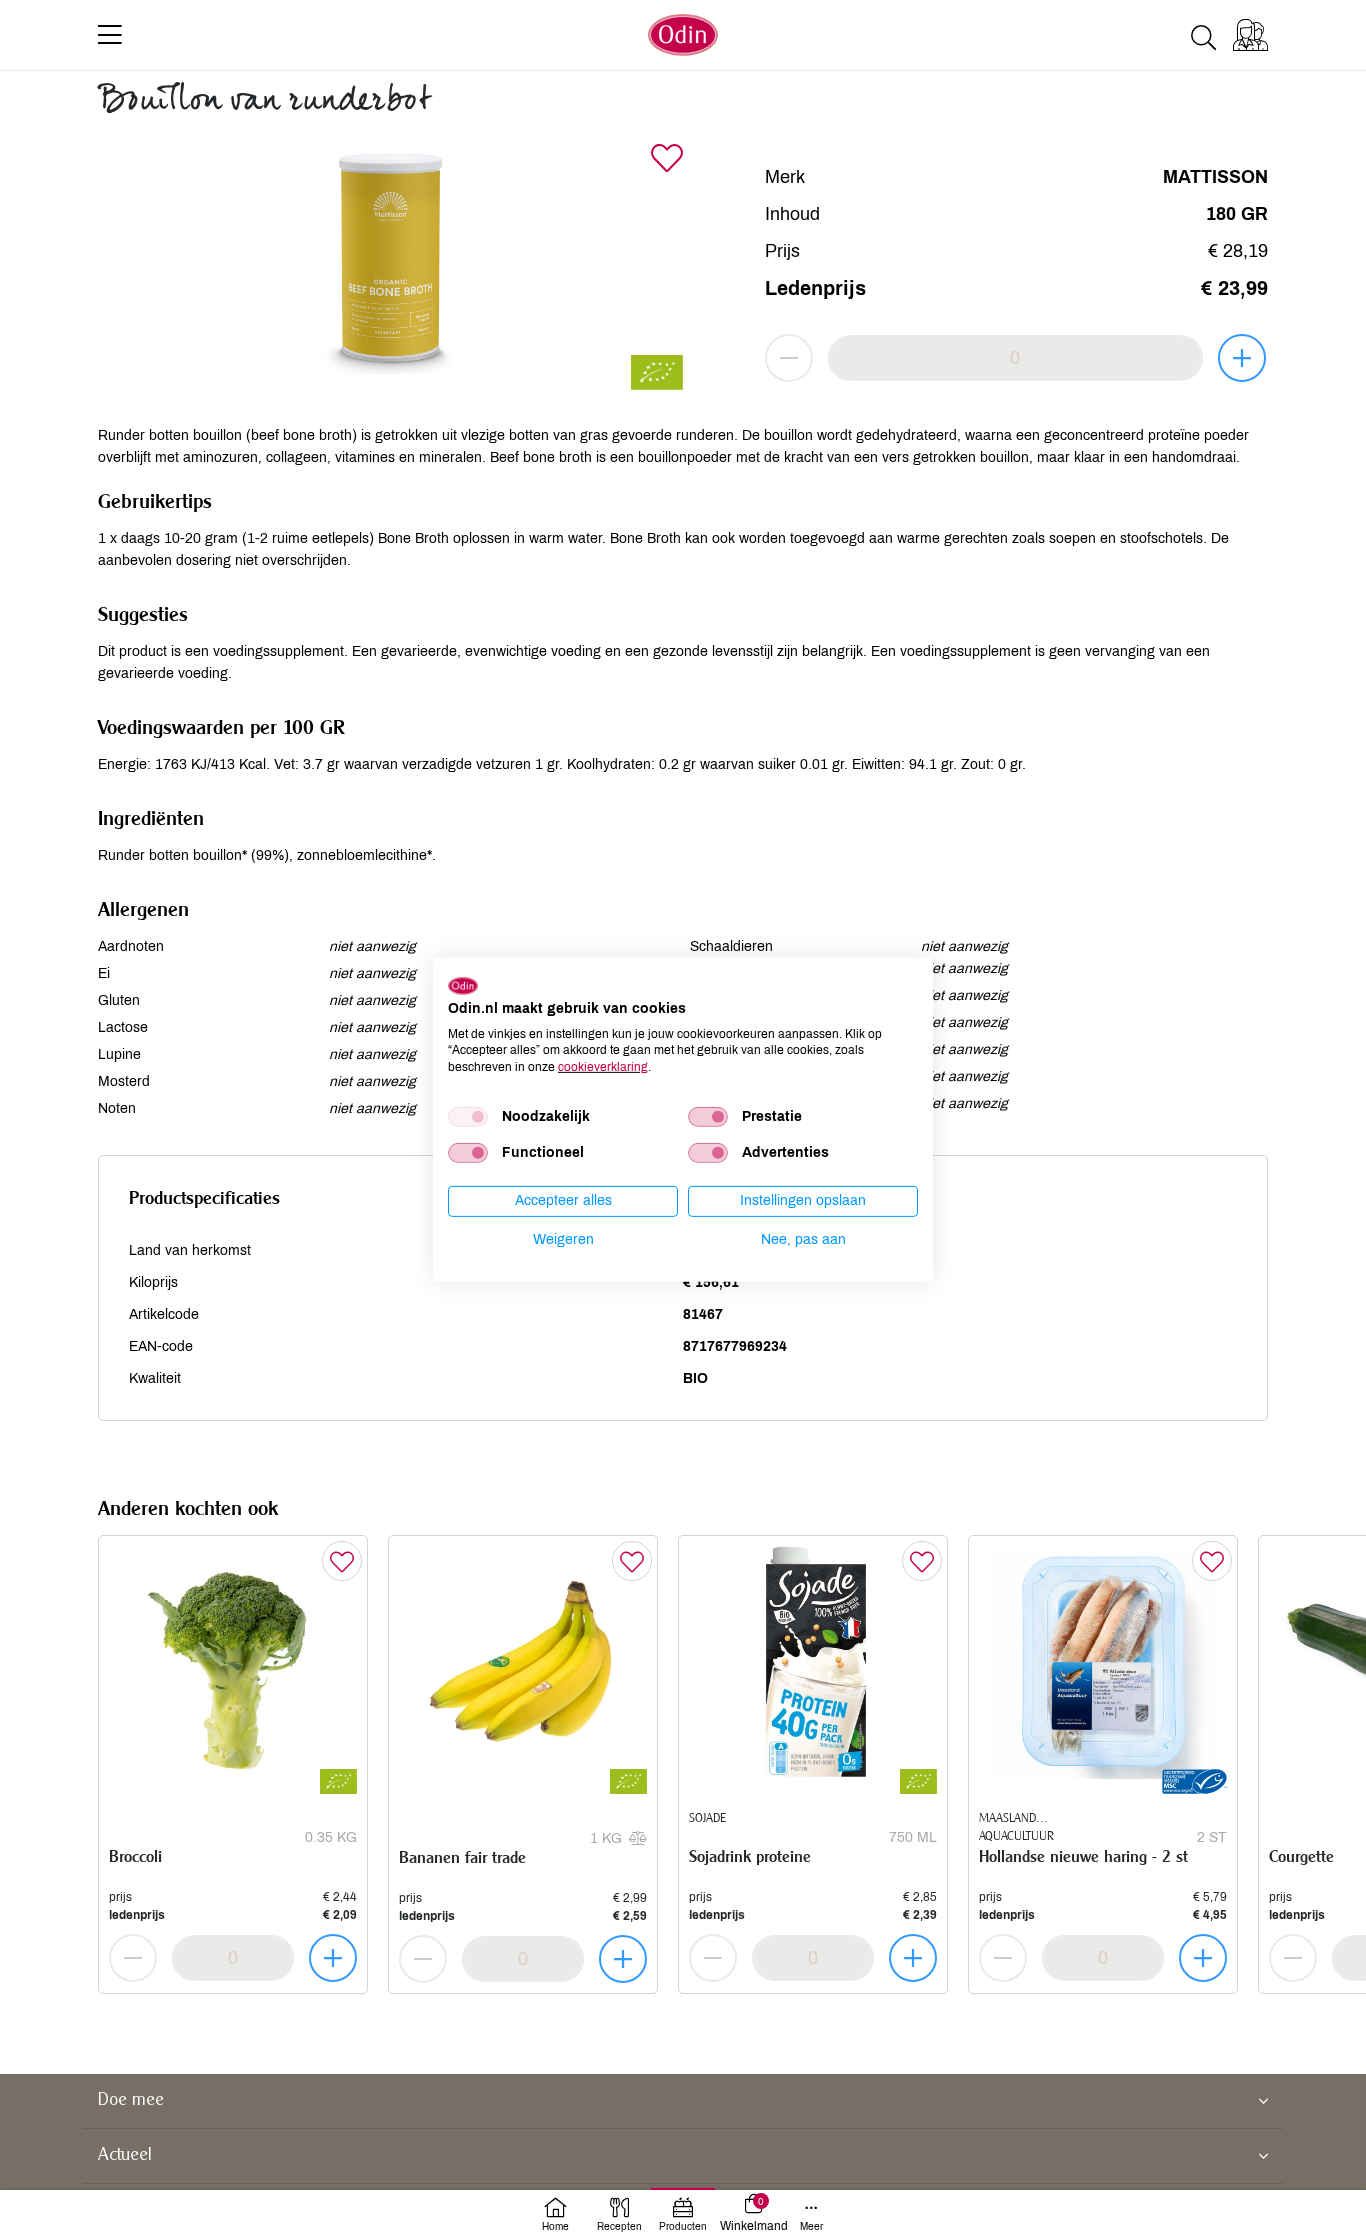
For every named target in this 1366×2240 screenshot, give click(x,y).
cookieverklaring (603, 1067)
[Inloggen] (1250, 35)
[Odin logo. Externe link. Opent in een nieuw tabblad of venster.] (463, 986)
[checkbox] (468, 1117)
